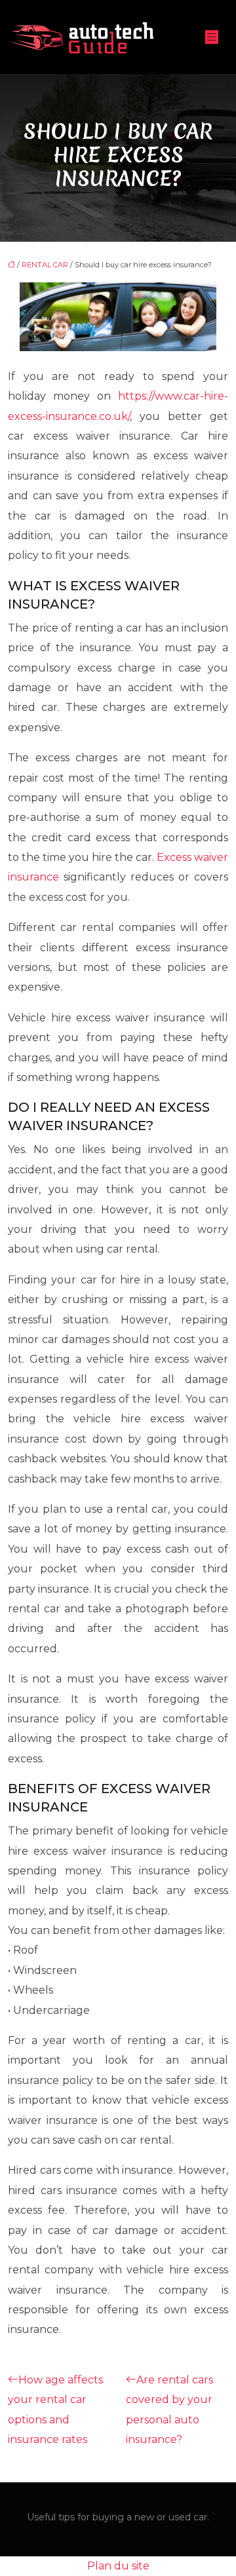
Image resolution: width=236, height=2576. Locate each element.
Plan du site (118, 2566)
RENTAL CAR (45, 265)
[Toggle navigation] (212, 37)
